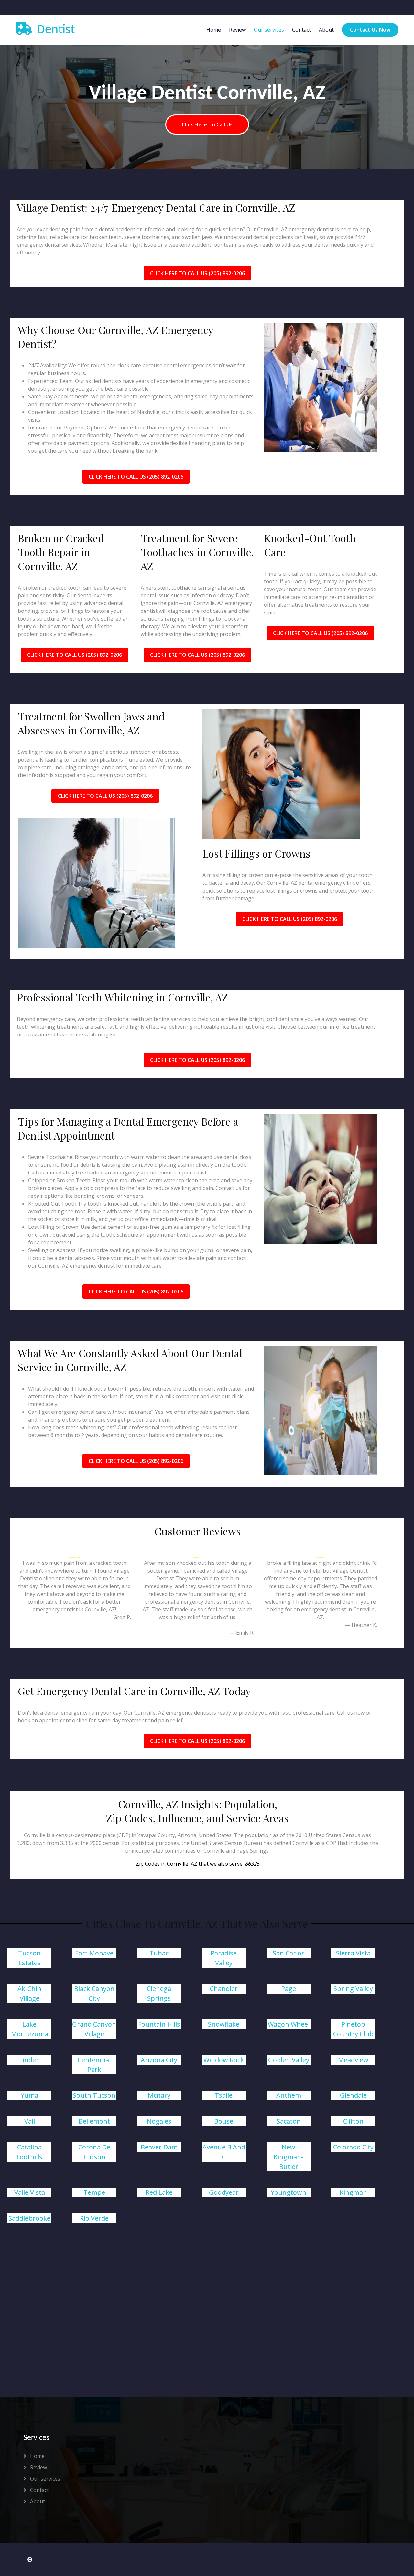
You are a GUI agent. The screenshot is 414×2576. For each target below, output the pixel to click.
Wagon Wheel (289, 2024)
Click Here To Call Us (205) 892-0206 (197, 273)
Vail (30, 2121)
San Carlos (289, 1953)
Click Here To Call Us (207, 124)
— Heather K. (361, 1625)
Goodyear (224, 2192)
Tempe (94, 2192)
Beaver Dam (159, 2147)
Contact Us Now (370, 30)
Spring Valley (353, 1989)
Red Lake (159, 2192)
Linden (30, 2060)
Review (237, 30)
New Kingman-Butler (289, 2157)
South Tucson (94, 2095)
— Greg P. (119, 1617)
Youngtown (289, 2192)
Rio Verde (94, 2218)
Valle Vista (30, 2192)
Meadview (353, 2060)
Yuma (29, 2095)
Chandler (224, 1989)
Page (289, 1989)
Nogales (159, 2121)
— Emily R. (242, 1633)
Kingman (353, 2192)
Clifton (353, 2121)
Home (214, 30)
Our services (269, 30)
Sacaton (289, 2121)
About (326, 30)
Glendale (353, 2095)
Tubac (159, 1953)
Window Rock (224, 2060)
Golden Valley (289, 2060)
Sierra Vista (353, 1953)
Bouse (224, 2121)
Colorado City (353, 2147)
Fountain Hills (159, 2024)
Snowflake (224, 2024)
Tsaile (224, 2095)
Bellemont (94, 2121)
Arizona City (159, 2060)
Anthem (289, 2095)
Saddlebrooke (29, 2218)
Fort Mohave (94, 1953)
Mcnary (159, 2095)
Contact (301, 30)
